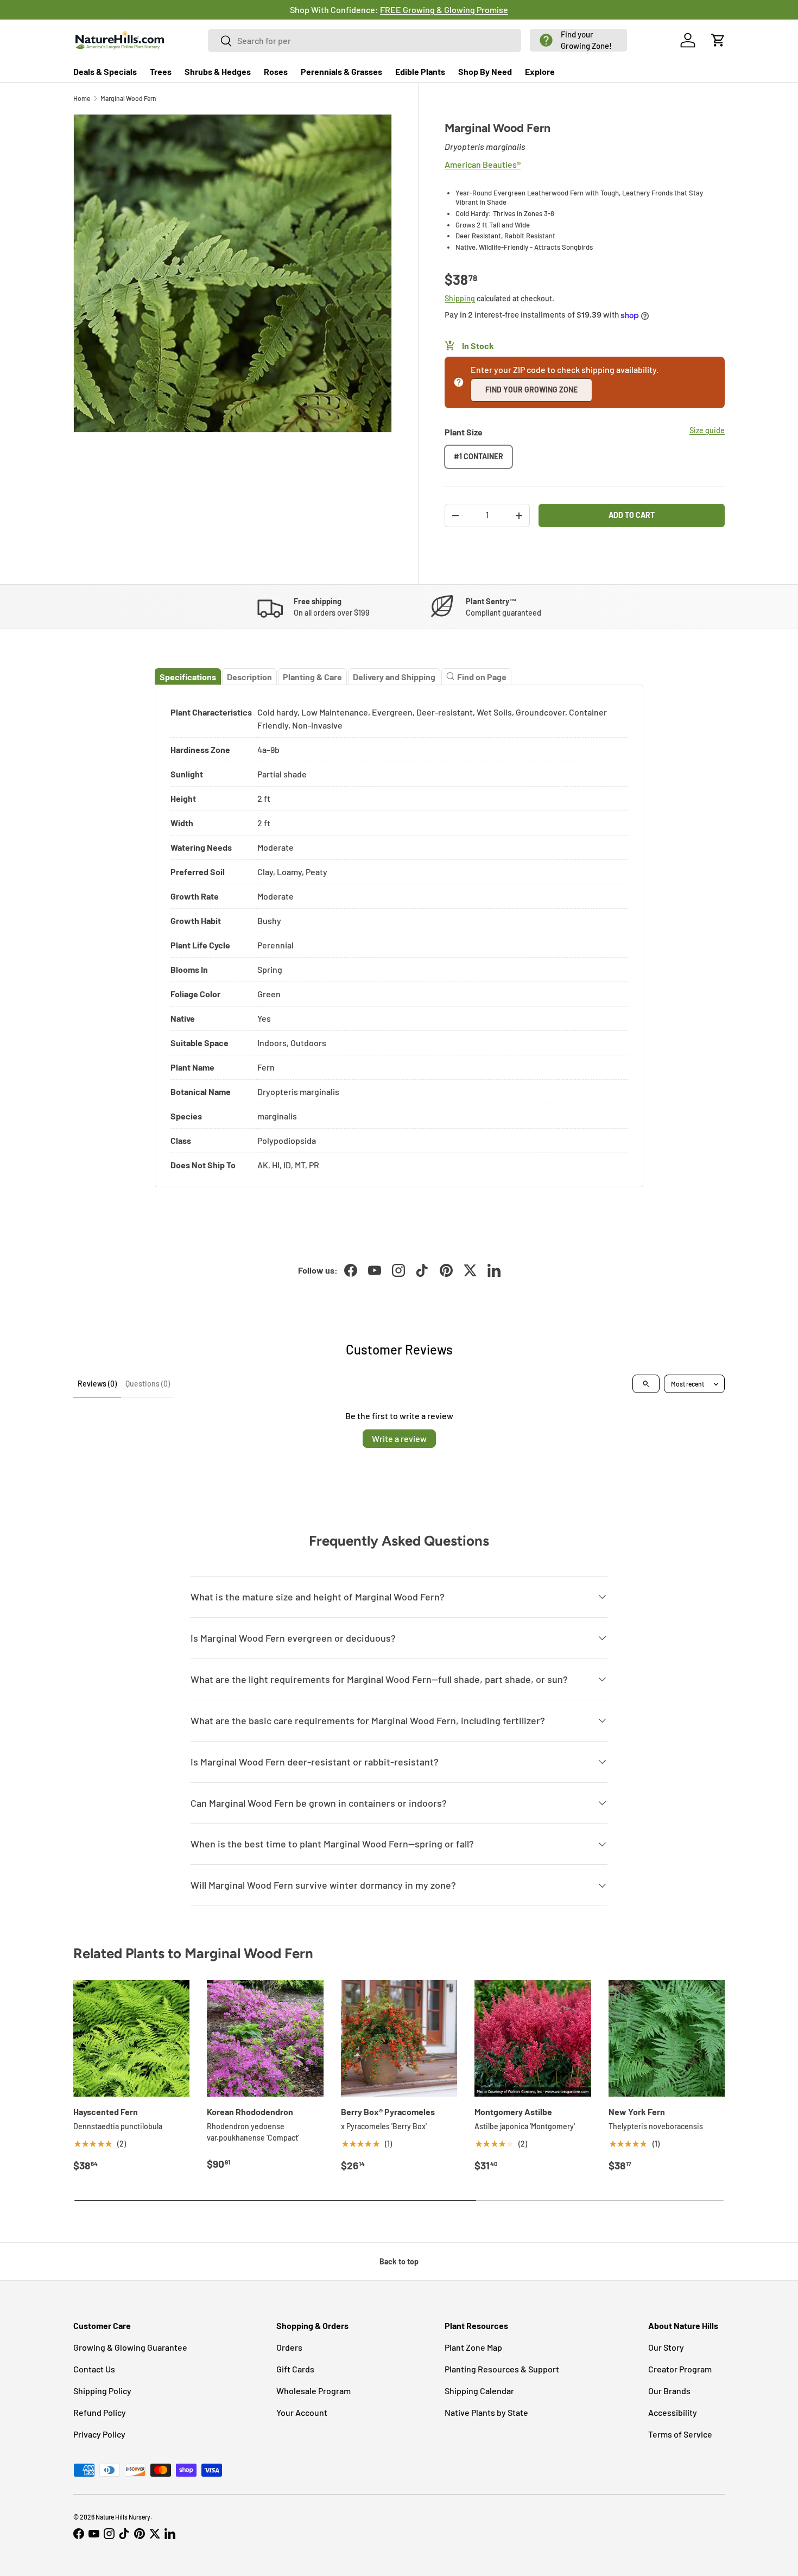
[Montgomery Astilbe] (533, 2038)
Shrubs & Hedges (218, 71)
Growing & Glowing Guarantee (130, 2347)
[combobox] (365, 40)
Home (82, 98)
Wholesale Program (313, 2391)
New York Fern (637, 2112)
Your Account (302, 2412)
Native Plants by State (486, 2412)
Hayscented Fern (106, 2112)
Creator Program (680, 2369)
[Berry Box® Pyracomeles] (399, 2038)
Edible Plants (420, 71)
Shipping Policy (102, 2391)
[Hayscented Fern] (131, 2038)
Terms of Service (680, 2434)
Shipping (460, 298)
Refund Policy (100, 2412)
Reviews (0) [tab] (97, 1384)
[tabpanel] (399, 936)
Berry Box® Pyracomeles (388, 2112)
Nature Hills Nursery (123, 2517)
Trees (161, 71)
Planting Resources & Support (502, 2369)
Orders (289, 2347)
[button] (578, 40)
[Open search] (646, 1384)
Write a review (399, 1438)
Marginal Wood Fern (128, 98)
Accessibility (673, 2412)
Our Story (666, 2347)
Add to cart (632, 515)
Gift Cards (295, 2369)
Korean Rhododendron (250, 2112)
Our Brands (669, 2391)
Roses (276, 71)
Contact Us (94, 2369)
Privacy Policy (99, 2434)
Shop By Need (485, 71)
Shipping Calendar (479, 2391)
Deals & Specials (105, 71)
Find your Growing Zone (531, 390)
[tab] (188, 677)
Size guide (707, 430)
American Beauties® (483, 164)
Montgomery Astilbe (513, 2112)
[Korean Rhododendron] (265, 2038)
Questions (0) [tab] (148, 1384)
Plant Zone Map (473, 2347)
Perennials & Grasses (341, 71)
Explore (540, 71)
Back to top (399, 2261)
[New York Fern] (667, 2038)
